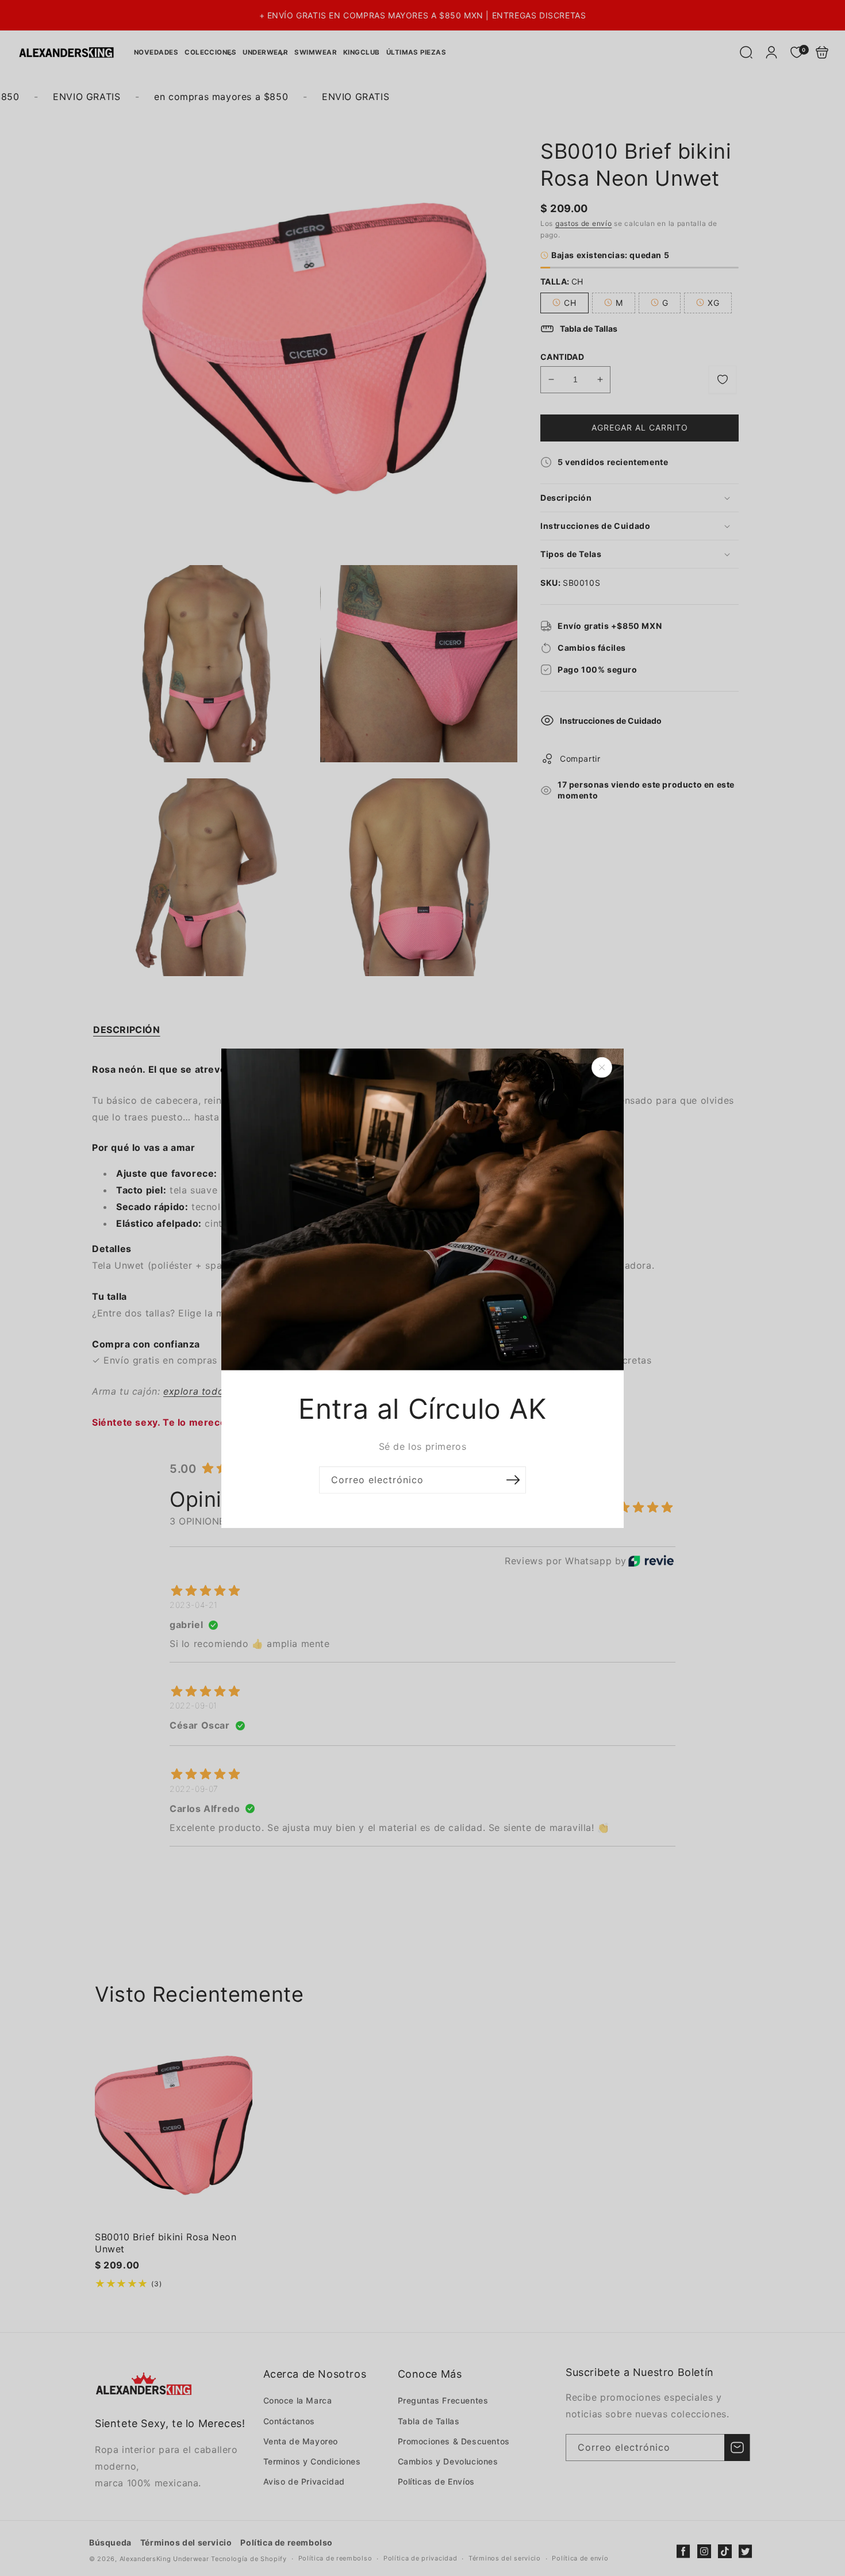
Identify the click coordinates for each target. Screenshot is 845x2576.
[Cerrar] (602, 1067)
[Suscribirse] (513, 1480)
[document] (422, 1288)
